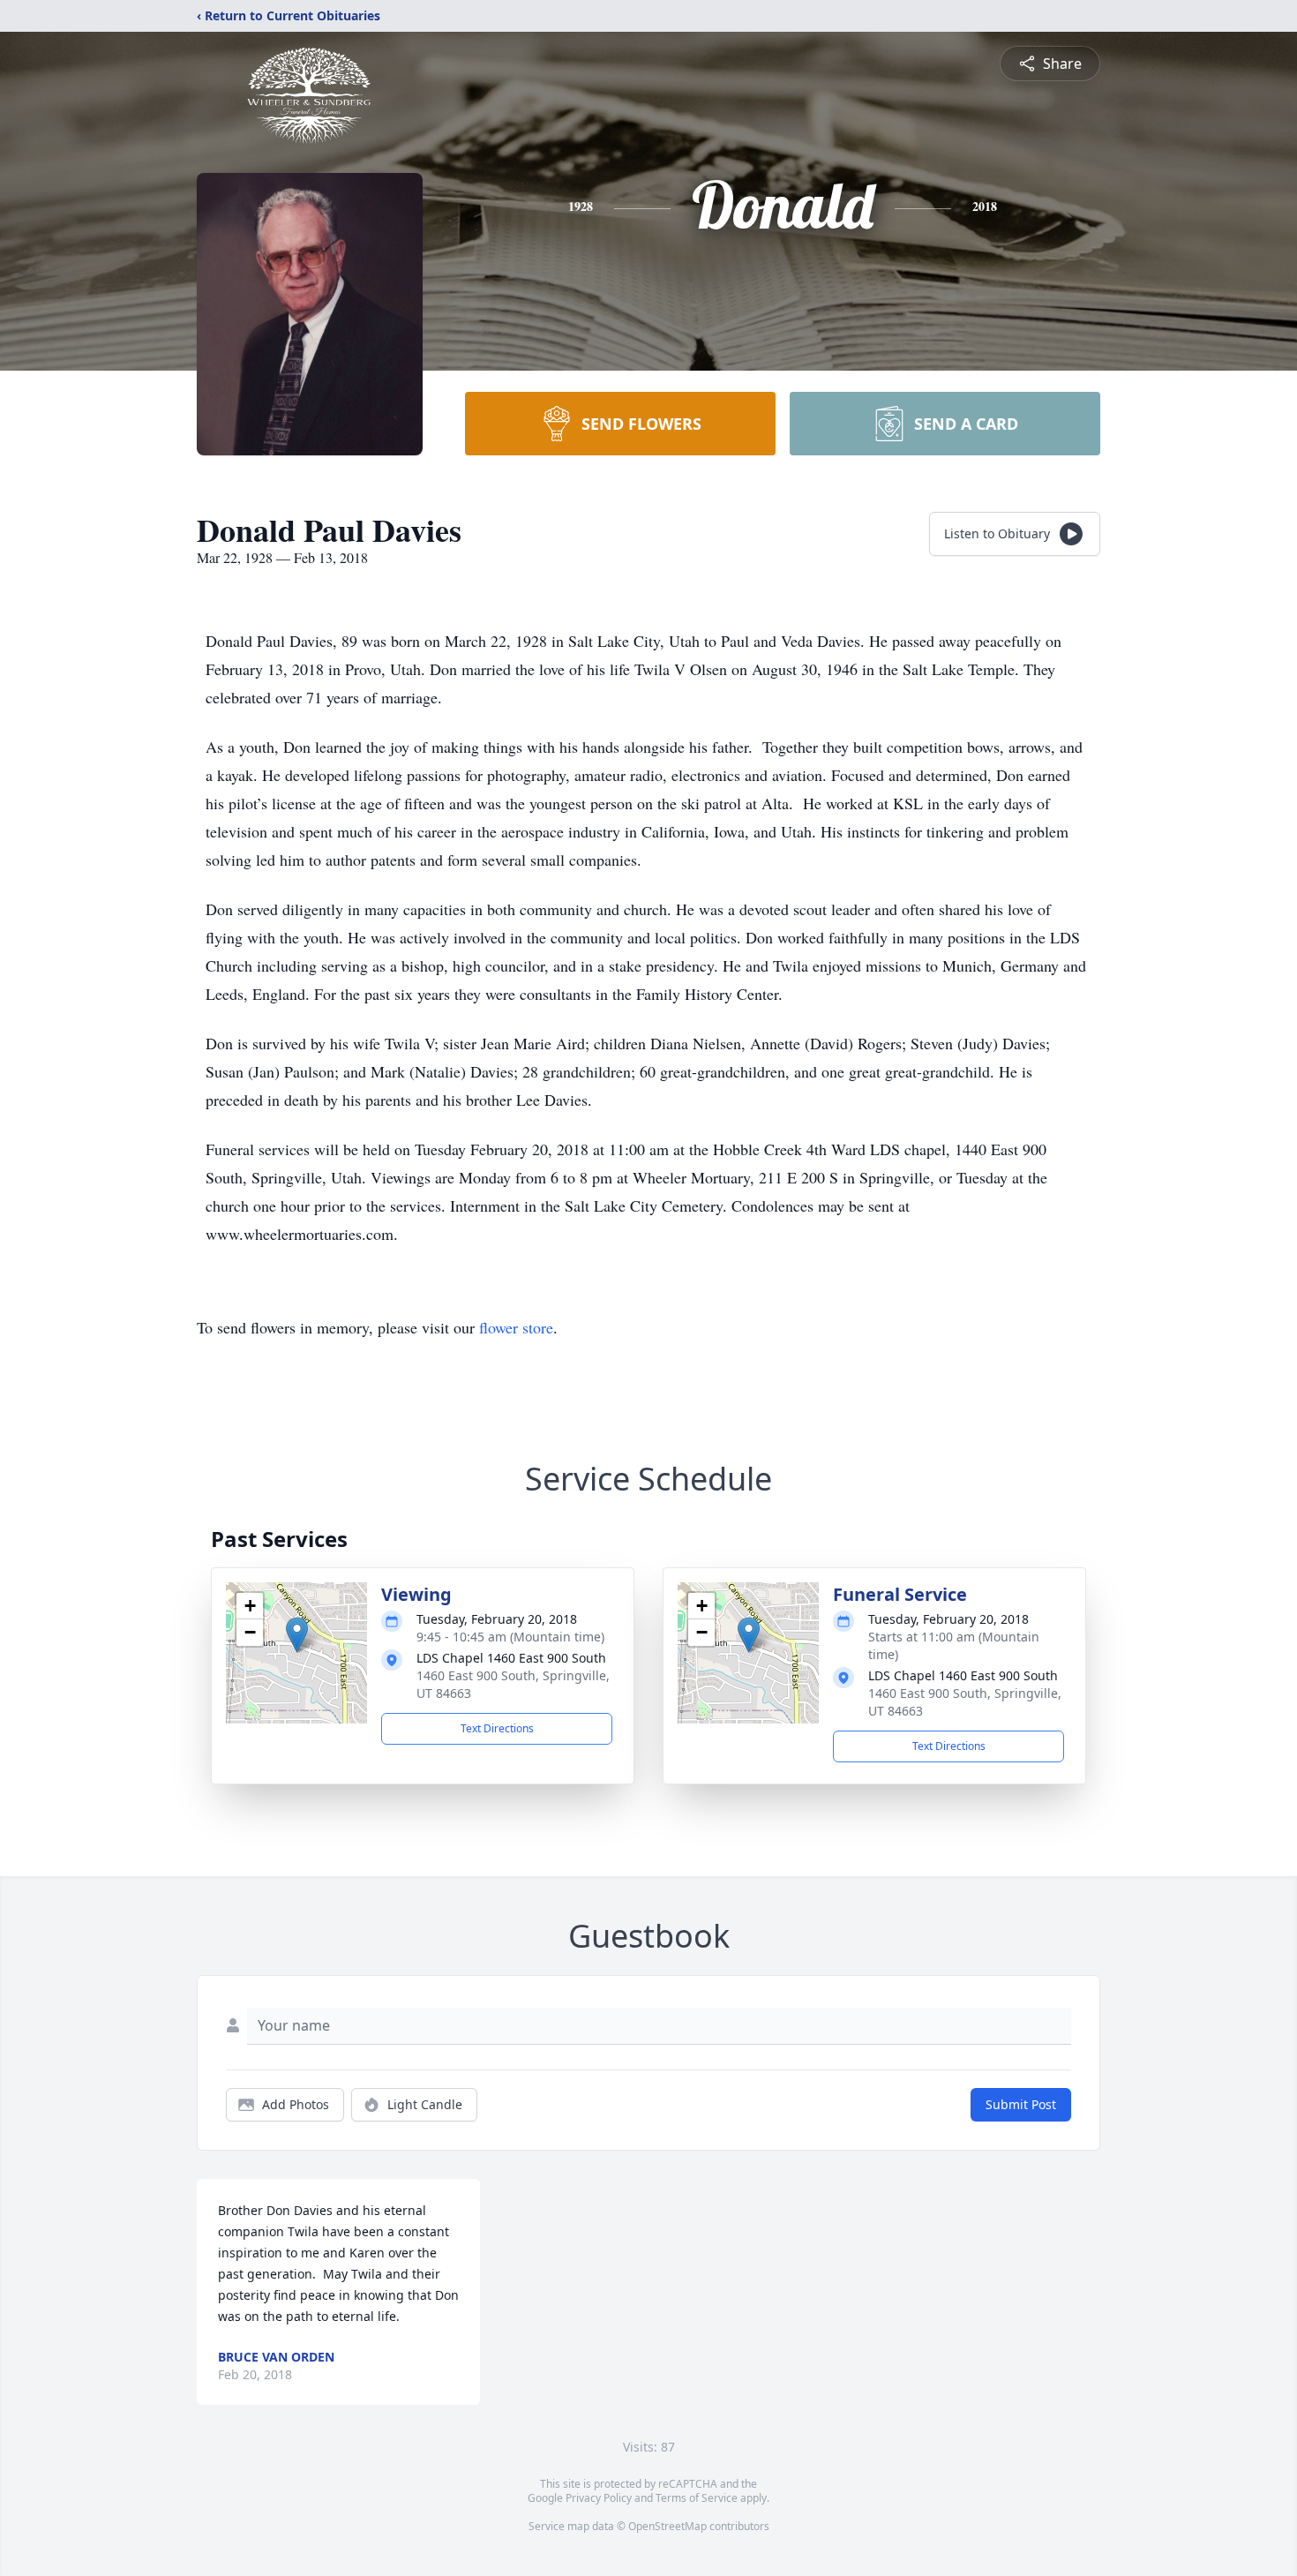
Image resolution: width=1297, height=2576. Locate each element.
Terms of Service (697, 2498)
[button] (297, 1635)
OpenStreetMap (667, 2526)
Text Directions (497, 1728)
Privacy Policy (599, 2498)
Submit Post (1021, 2104)
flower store (516, 1327)
